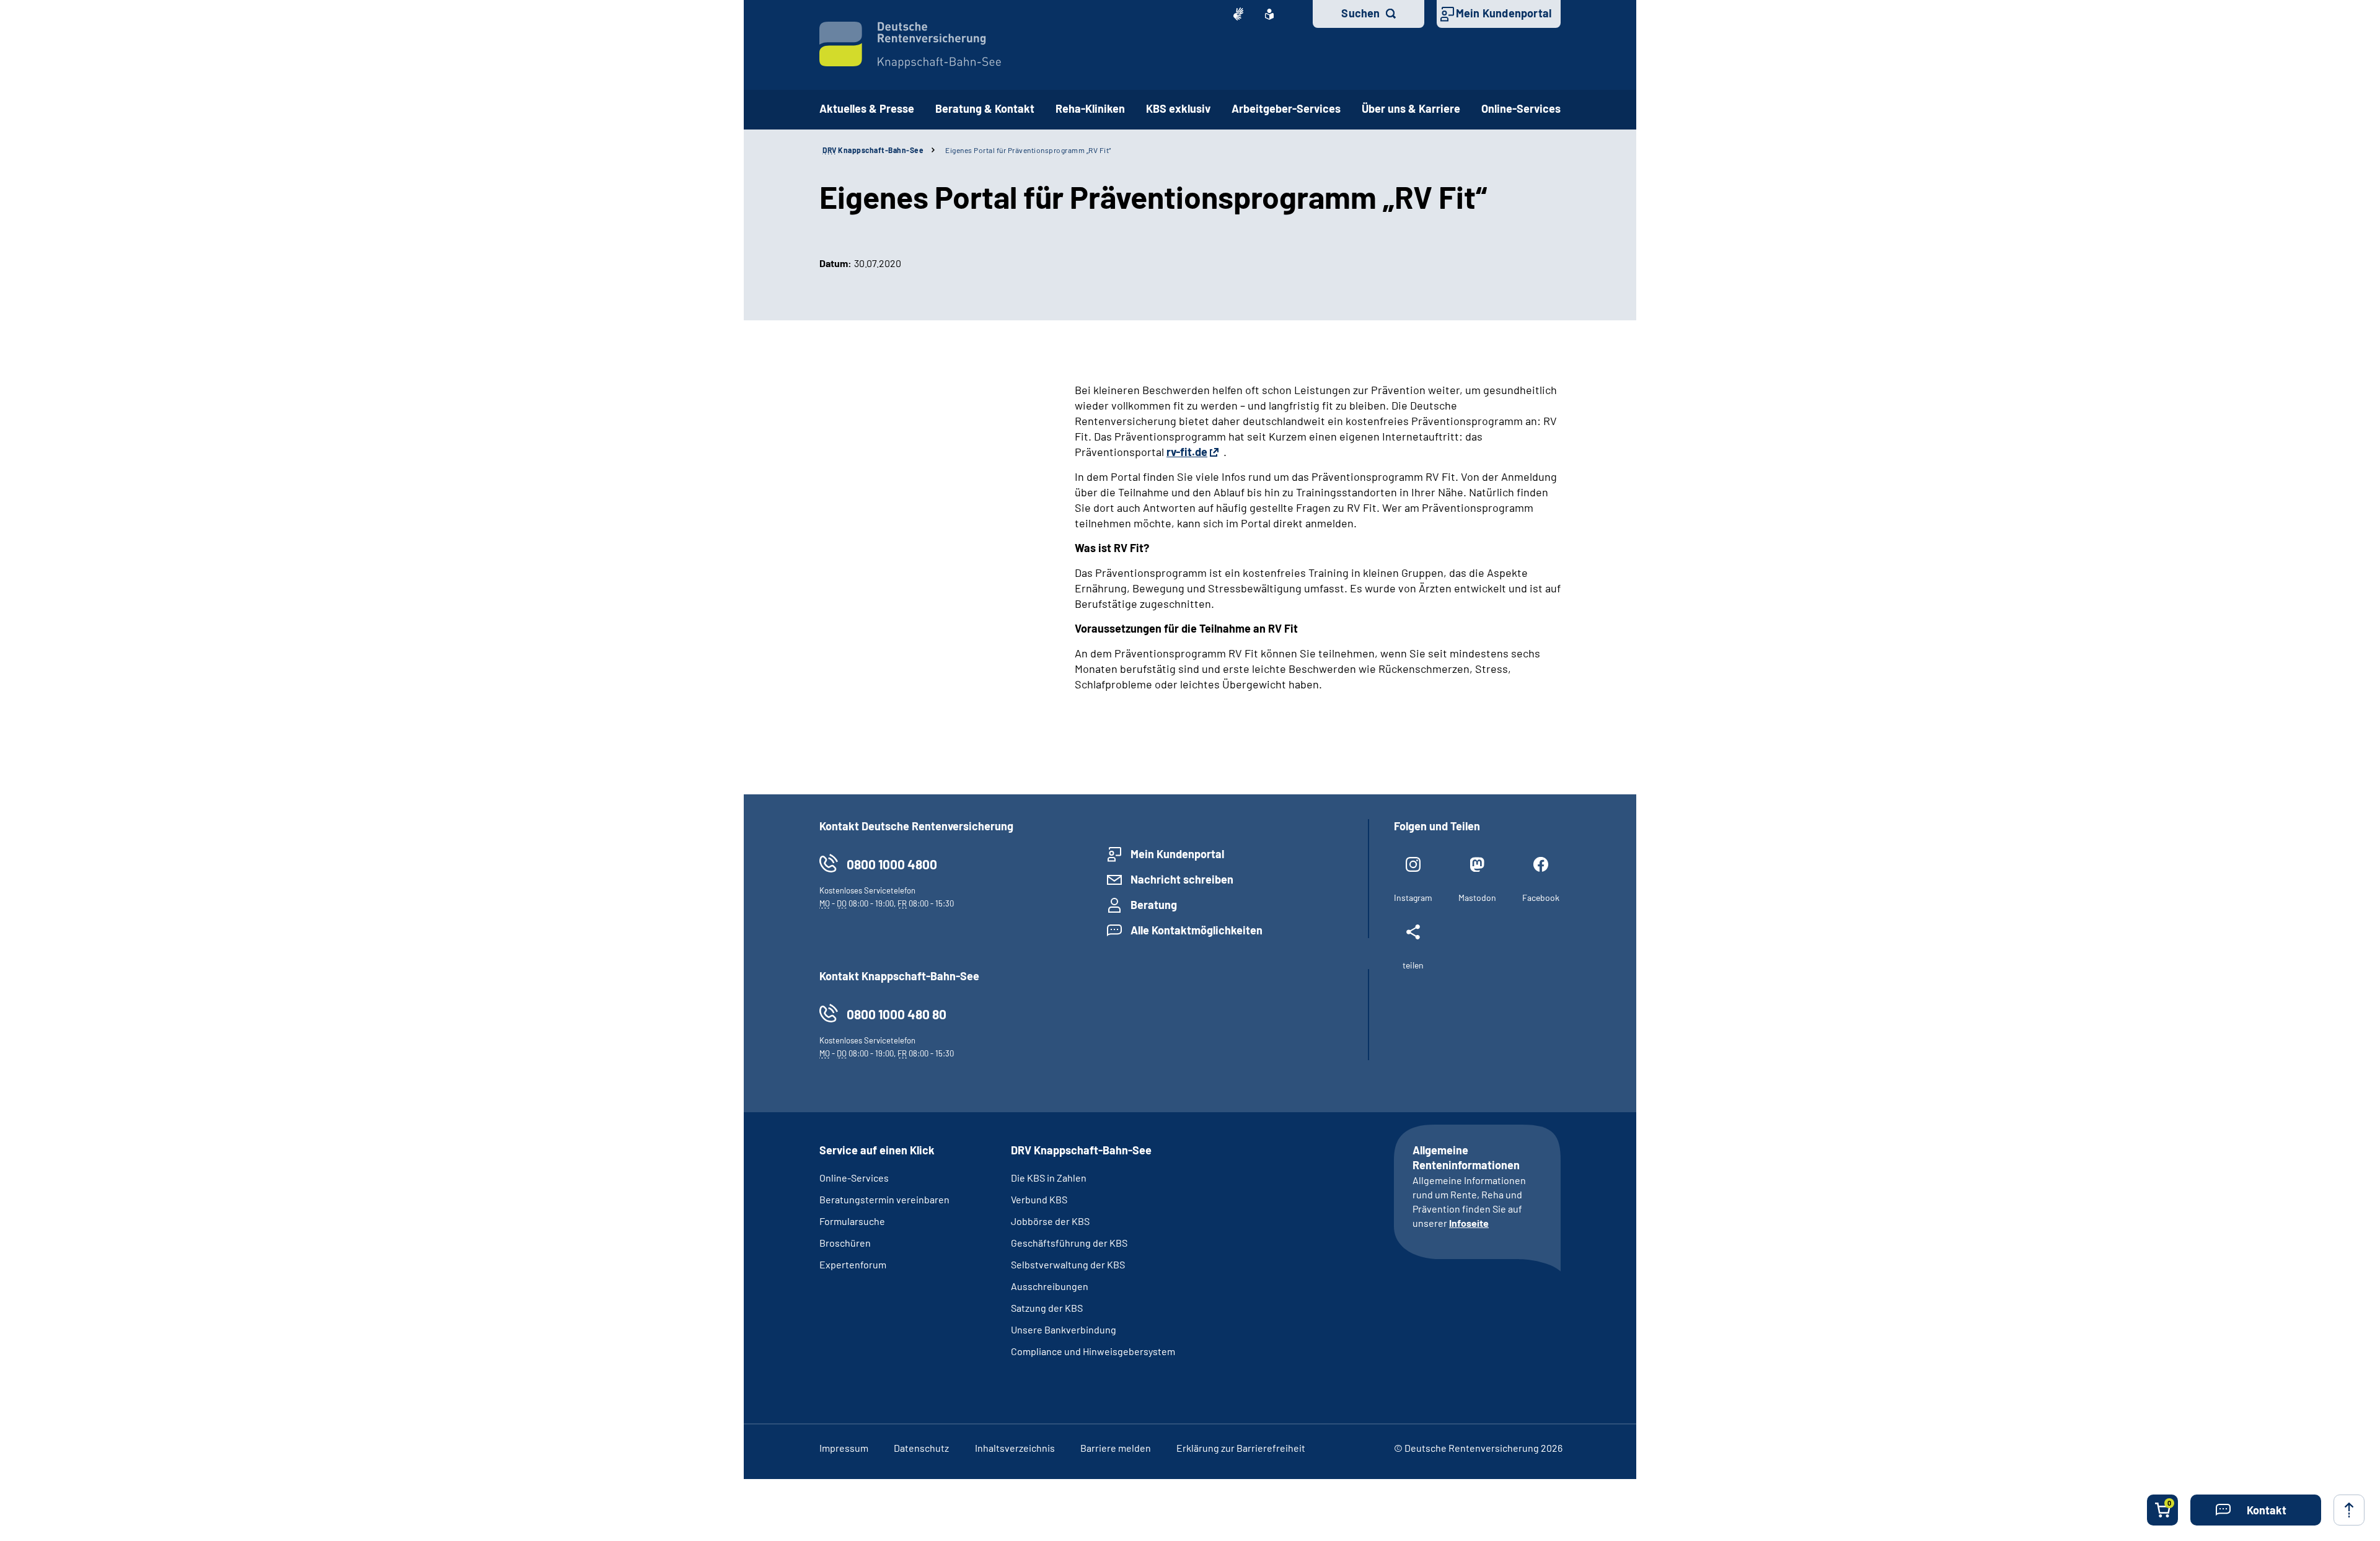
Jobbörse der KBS (1050, 1221)
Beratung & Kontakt (985, 108)
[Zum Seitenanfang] (2349, 1510)
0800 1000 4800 (892, 864)
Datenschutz (921, 1448)
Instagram (1413, 898)
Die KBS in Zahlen (1049, 1178)
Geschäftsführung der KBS (1069, 1243)
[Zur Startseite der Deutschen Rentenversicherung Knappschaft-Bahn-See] (910, 45)
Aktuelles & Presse (867, 108)
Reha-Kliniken (1090, 108)
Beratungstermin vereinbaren (884, 1199)
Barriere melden (1116, 1448)
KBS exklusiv (1178, 108)
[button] (2256, 1510)
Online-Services (1521, 108)
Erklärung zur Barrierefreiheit (1241, 1448)
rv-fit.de (1187, 452)
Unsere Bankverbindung (1064, 1329)
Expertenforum (853, 1264)
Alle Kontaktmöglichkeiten (1197, 930)
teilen (1413, 965)
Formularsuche (852, 1221)
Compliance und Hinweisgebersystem (1093, 1351)
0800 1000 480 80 (897, 1014)
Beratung (1154, 905)
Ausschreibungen (1051, 1286)
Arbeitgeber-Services (1286, 108)
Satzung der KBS (1047, 1308)
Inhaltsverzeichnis (1015, 1448)
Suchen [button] (1360, 13)
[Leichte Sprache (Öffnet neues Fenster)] (1269, 14)
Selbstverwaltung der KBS (1068, 1264)
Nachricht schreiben (1182, 879)
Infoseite (1469, 1223)
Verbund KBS (1039, 1199)
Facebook (1541, 898)
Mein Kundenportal (1504, 13)
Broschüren (845, 1243)
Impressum (844, 1448)
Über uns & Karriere (1411, 108)
